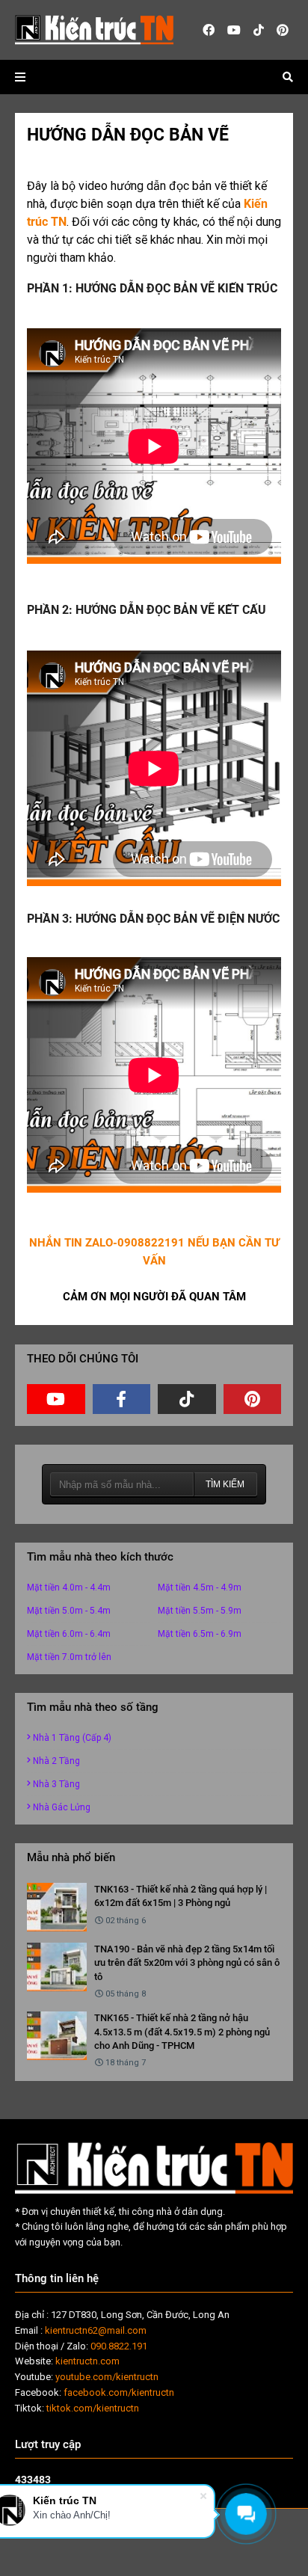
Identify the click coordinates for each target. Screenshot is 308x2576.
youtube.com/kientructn (107, 2377)
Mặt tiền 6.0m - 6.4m (69, 1634)
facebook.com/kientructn (119, 2392)
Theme (106, 2556)
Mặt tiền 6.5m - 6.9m (200, 1634)
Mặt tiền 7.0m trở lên (69, 1657)
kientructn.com (87, 2361)
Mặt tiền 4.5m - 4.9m (200, 1587)
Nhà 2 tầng (56, 1761)
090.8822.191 (119, 2346)
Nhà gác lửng (62, 1807)
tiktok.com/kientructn (93, 2408)
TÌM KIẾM (225, 1484)
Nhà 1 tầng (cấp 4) (72, 1738)
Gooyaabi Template (222, 2556)
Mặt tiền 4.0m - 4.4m (69, 1587)
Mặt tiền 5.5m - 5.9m (200, 1611)
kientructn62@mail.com (96, 2330)
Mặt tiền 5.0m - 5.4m (69, 1611)
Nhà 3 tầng (56, 1784)
